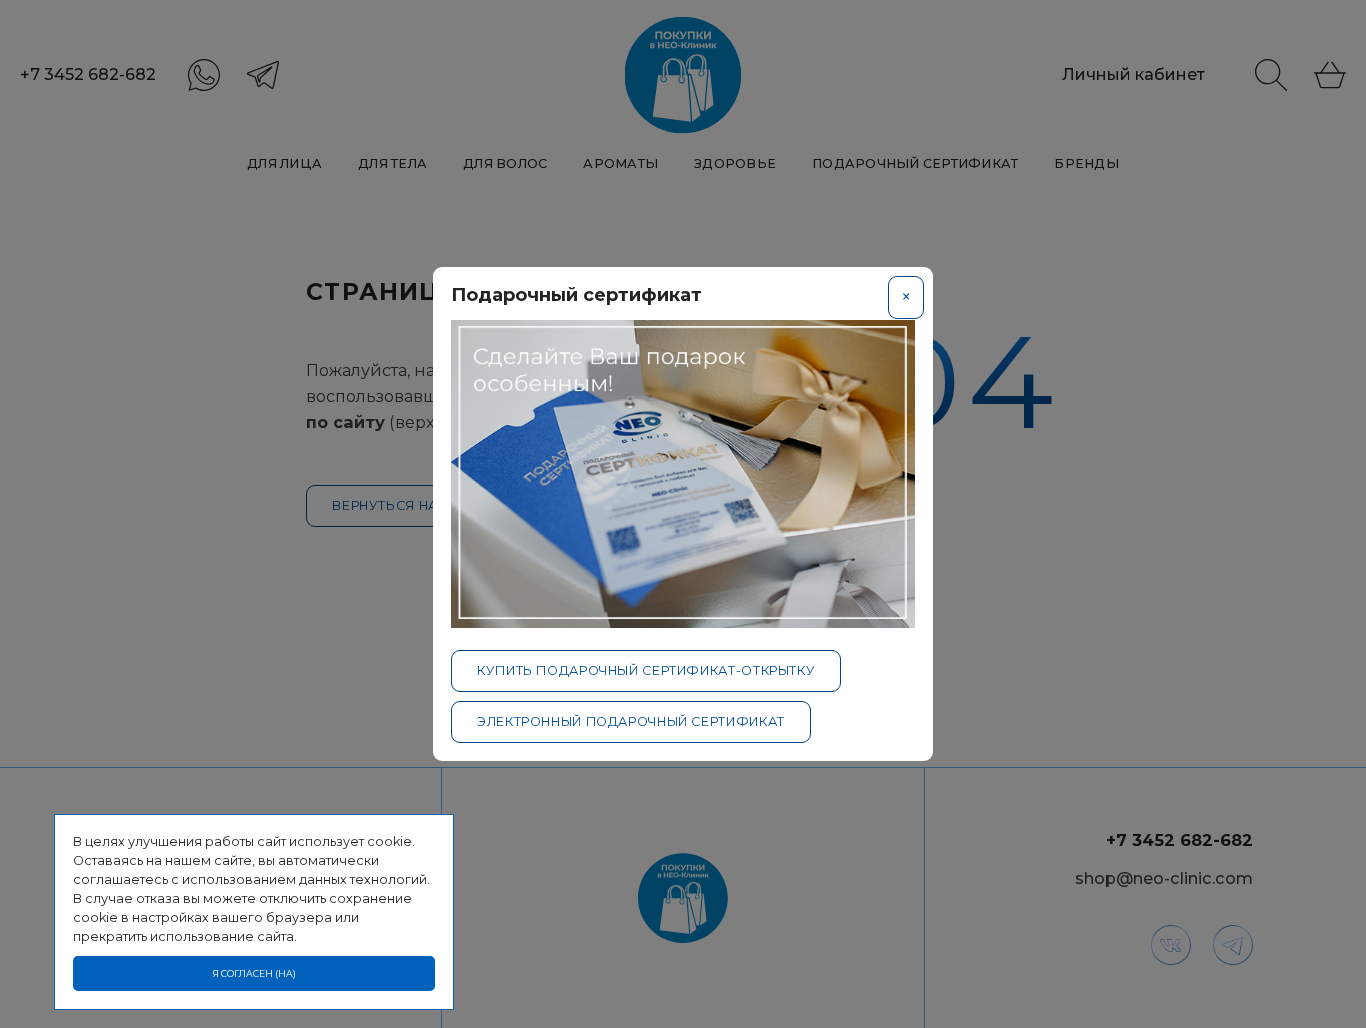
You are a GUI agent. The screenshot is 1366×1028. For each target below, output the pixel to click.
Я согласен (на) (254, 973)
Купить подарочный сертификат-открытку (646, 670)
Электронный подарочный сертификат (631, 721)
